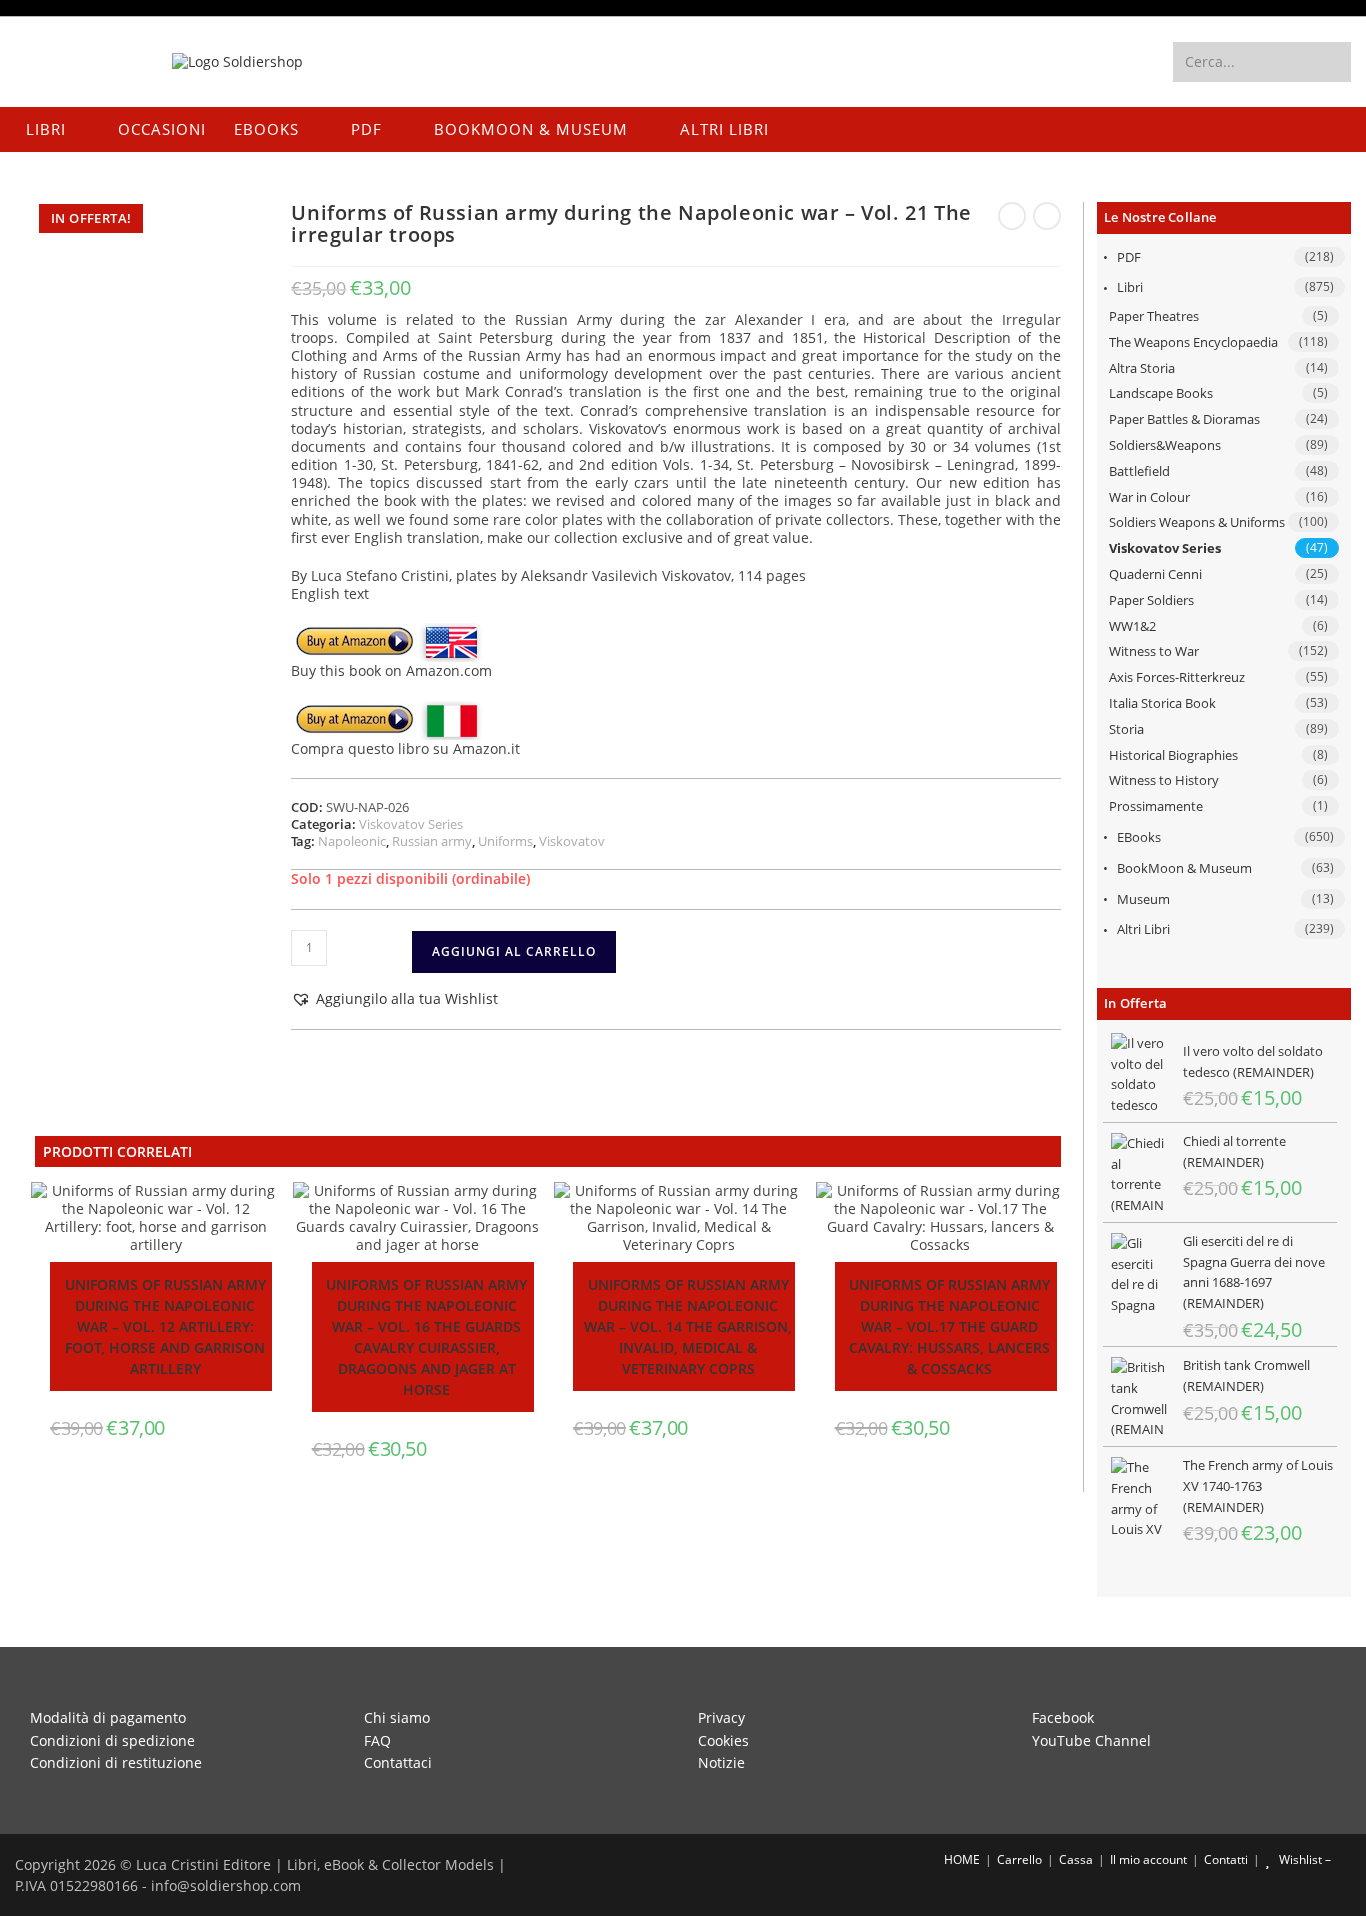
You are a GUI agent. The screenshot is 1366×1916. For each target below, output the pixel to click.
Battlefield (1139, 471)
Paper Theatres (1154, 316)
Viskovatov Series (1165, 548)
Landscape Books (1161, 393)
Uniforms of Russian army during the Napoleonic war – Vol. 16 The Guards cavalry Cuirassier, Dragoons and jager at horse (426, 1337)
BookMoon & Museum (1184, 868)
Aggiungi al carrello (514, 951)
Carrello (1019, 1859)
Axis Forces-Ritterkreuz (1177, 677)
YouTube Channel (1091, 1740)
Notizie (721, 1762)
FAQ (377, 1740)
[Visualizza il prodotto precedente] (1012, 216)
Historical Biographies (1173, 755)
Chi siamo (397, 1717)
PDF (1129, 257)
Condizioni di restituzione (116, 1762)
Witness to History (1164, 780)
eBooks (1139, 837)
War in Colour (1149, 497)
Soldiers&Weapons (1165, 445)
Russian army (432, 841)
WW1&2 (1132, 626)
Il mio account (1148, 1859)
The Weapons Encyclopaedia (1193, 342)
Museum (1143, 899)
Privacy (721, 1717)
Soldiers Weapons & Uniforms (1197, 522)
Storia (1126, 729)
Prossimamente (1156, 806)
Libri (1130, 287)
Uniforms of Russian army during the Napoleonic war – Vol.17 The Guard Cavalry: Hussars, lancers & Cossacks (949, 1326)
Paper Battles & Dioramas (1184, 419)
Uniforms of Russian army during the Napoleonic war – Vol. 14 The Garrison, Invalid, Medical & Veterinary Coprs (688, 1326)
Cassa (1076, 1859)
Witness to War (1154, 651)
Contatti (1226, 1859)
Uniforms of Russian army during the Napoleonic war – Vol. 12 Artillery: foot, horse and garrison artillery (165, 1326)
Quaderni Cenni (1155, 574)
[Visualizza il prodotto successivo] (1047, 216)
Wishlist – (1303, 1859)
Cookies (723, 1740)
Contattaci (398, 1762)
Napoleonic (352, 841)
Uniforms (505, 841)
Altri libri (1143, 929)
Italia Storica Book (1162, 703)
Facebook (1063, 1717)
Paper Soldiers (1151, 600)
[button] (394, 999)
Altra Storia (1142, 368)
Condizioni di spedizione (112, 1740)
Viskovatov (572, 841)
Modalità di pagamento (108, 1717)
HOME (960, 1859)
